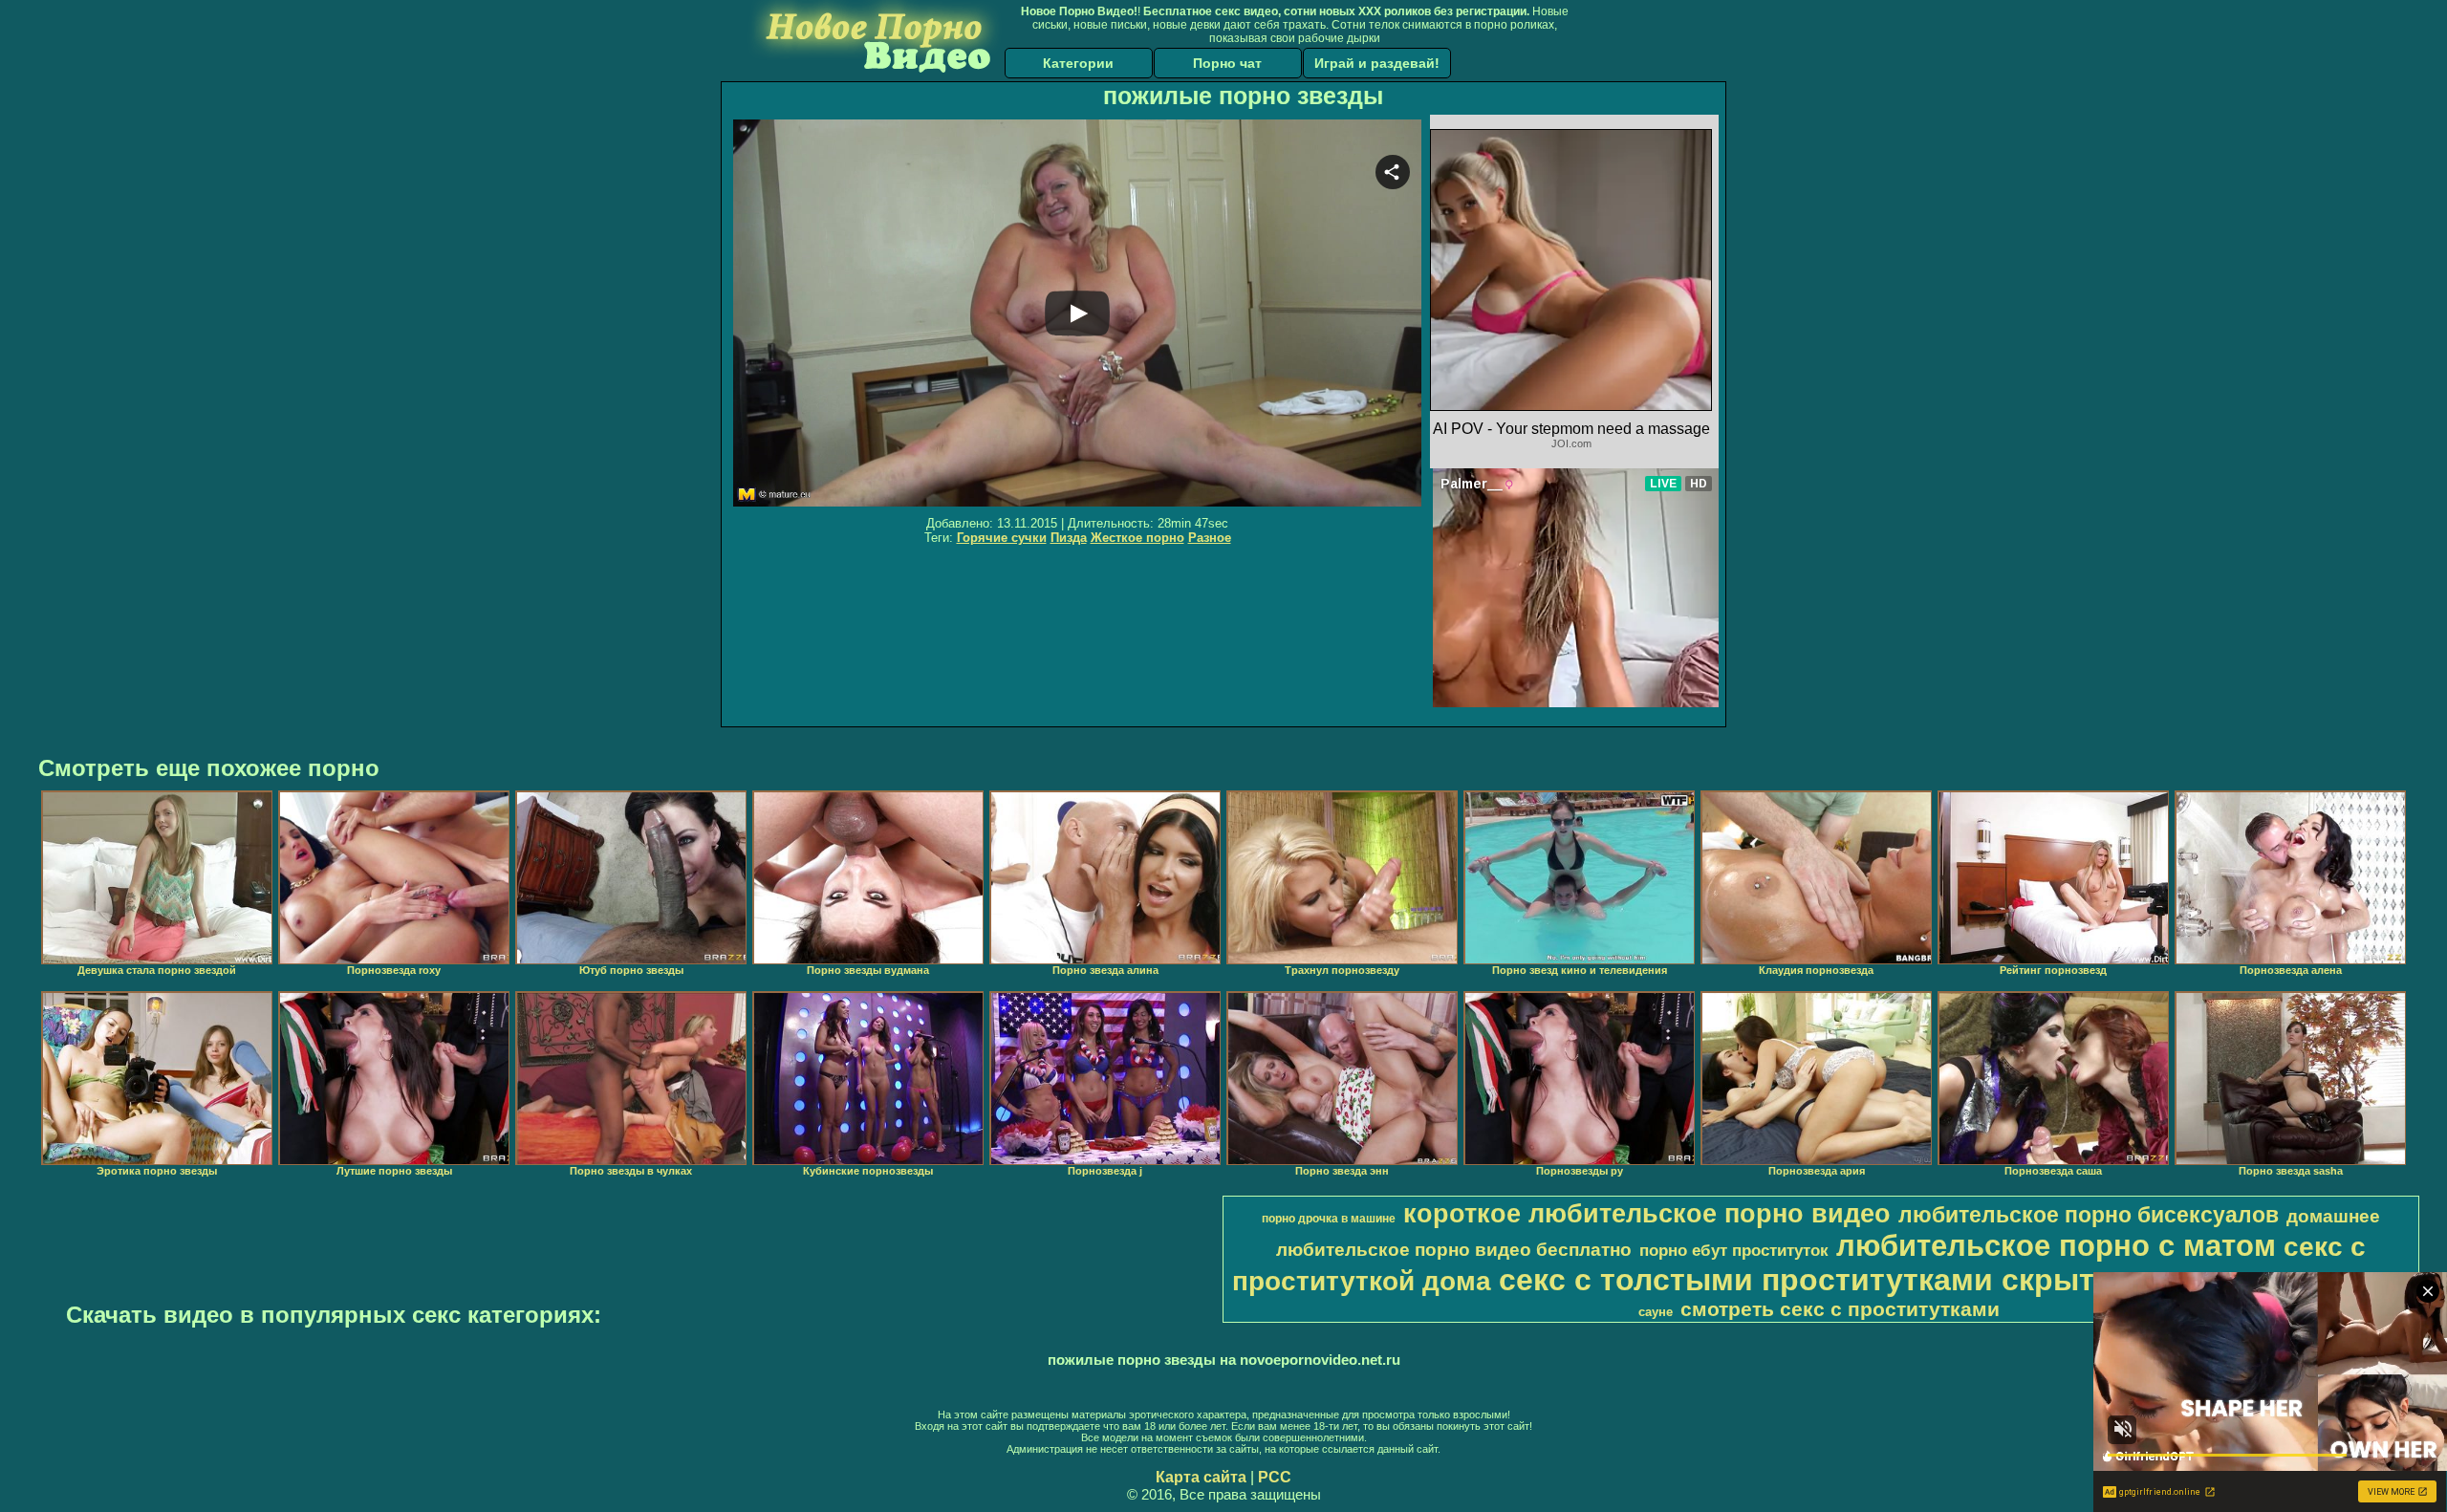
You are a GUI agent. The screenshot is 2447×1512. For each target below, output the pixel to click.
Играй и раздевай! (1377, 63)
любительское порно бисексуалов (2089, 1215)
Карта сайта (1201, 1477)
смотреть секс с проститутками (1840, 1309)
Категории (1078, 63)
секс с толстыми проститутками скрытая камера (1873, 1280)
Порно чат (1227, 63)
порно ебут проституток (1734, 1250)
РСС (1275, 1477)
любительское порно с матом (2056, 1245)
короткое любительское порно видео (1647, 1214)
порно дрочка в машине (1329, 1219)
